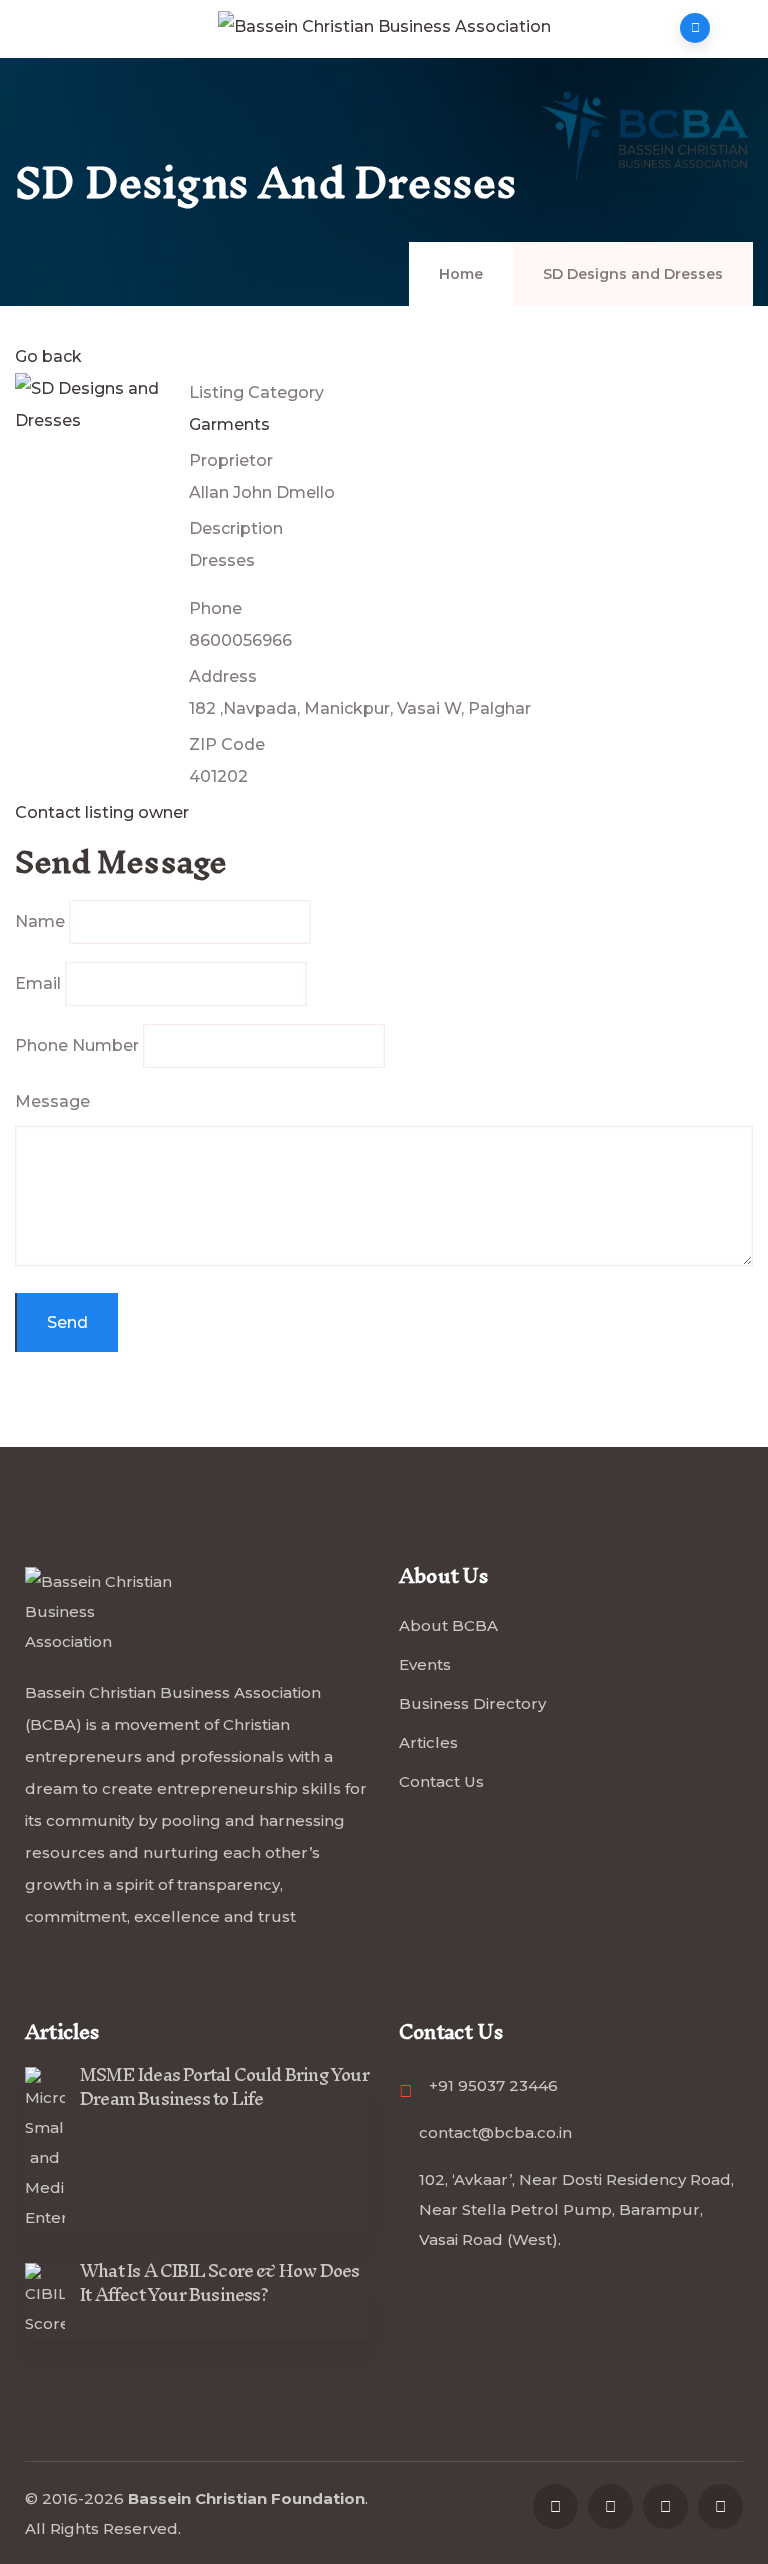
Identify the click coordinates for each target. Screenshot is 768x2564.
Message (52, 1101)
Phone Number (77, 1045)
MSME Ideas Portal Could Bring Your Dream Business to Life (224, 2086)
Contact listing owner (102, 812)
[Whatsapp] (720, 2506)
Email (38, 983)
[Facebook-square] (555, 2506)
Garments (229, 424)
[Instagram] (665, 2506)
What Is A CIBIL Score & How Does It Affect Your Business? (219, 2282)
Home (461, 274)
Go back (48, 356)
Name (40, 921)
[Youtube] (610, 2506)
